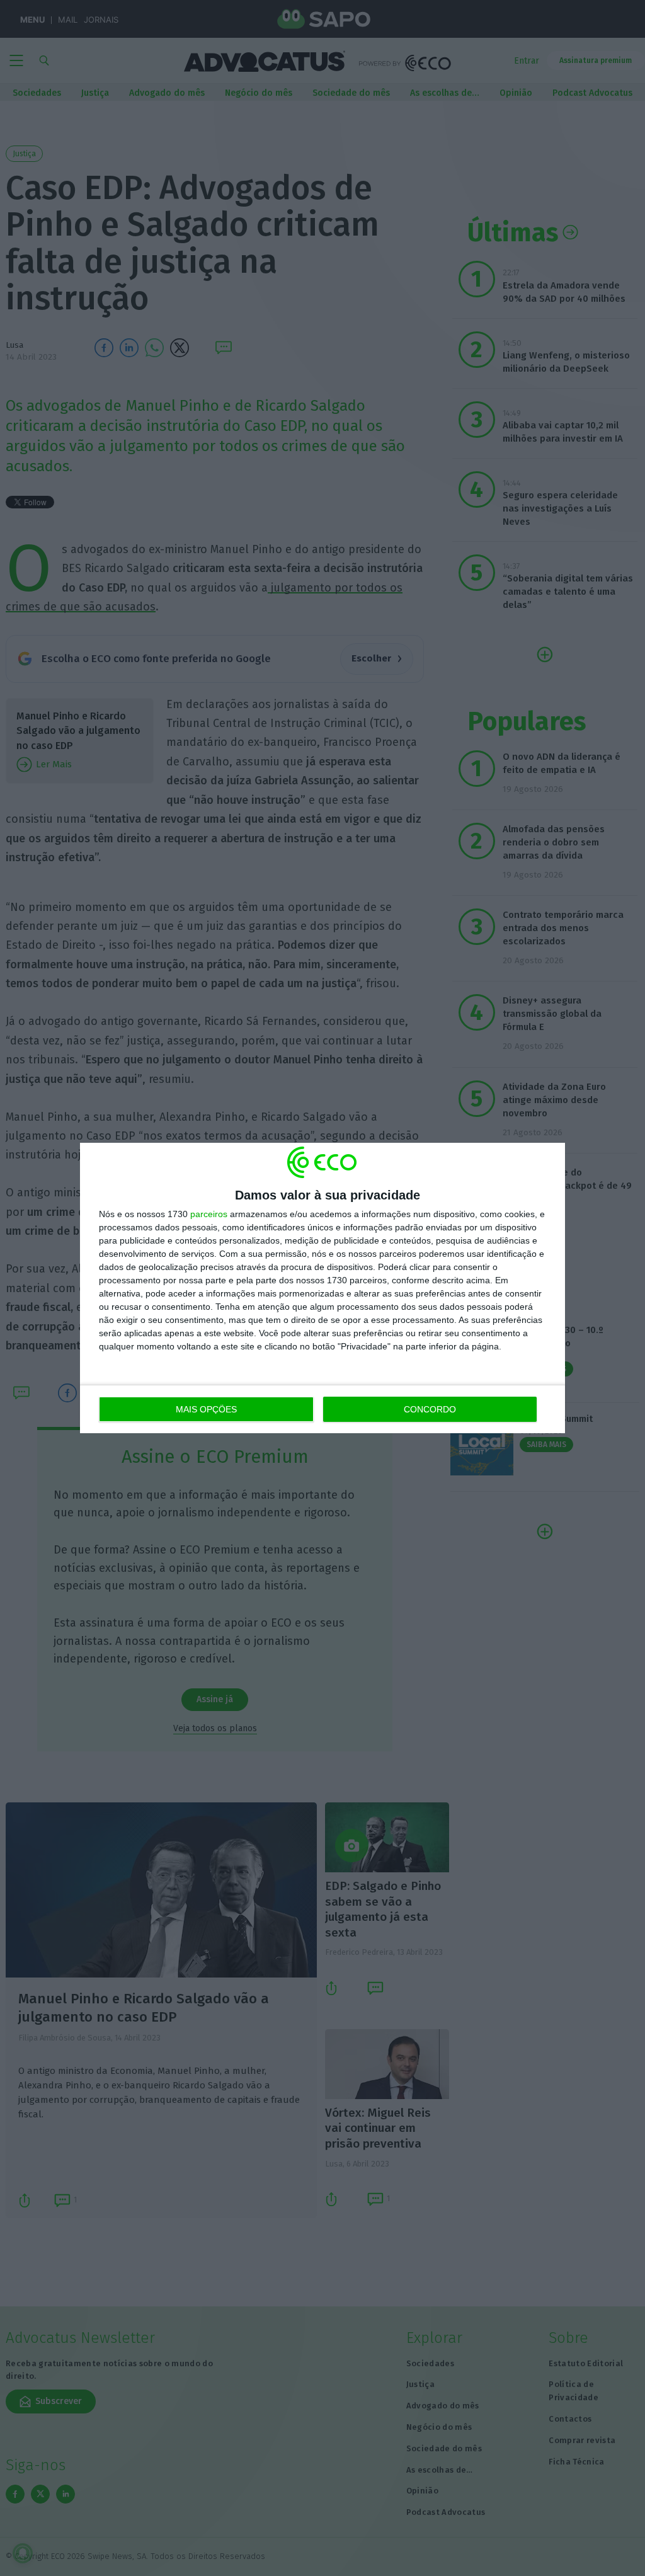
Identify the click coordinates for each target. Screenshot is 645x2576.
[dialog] (322, 1288)
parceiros (209, 1214)
